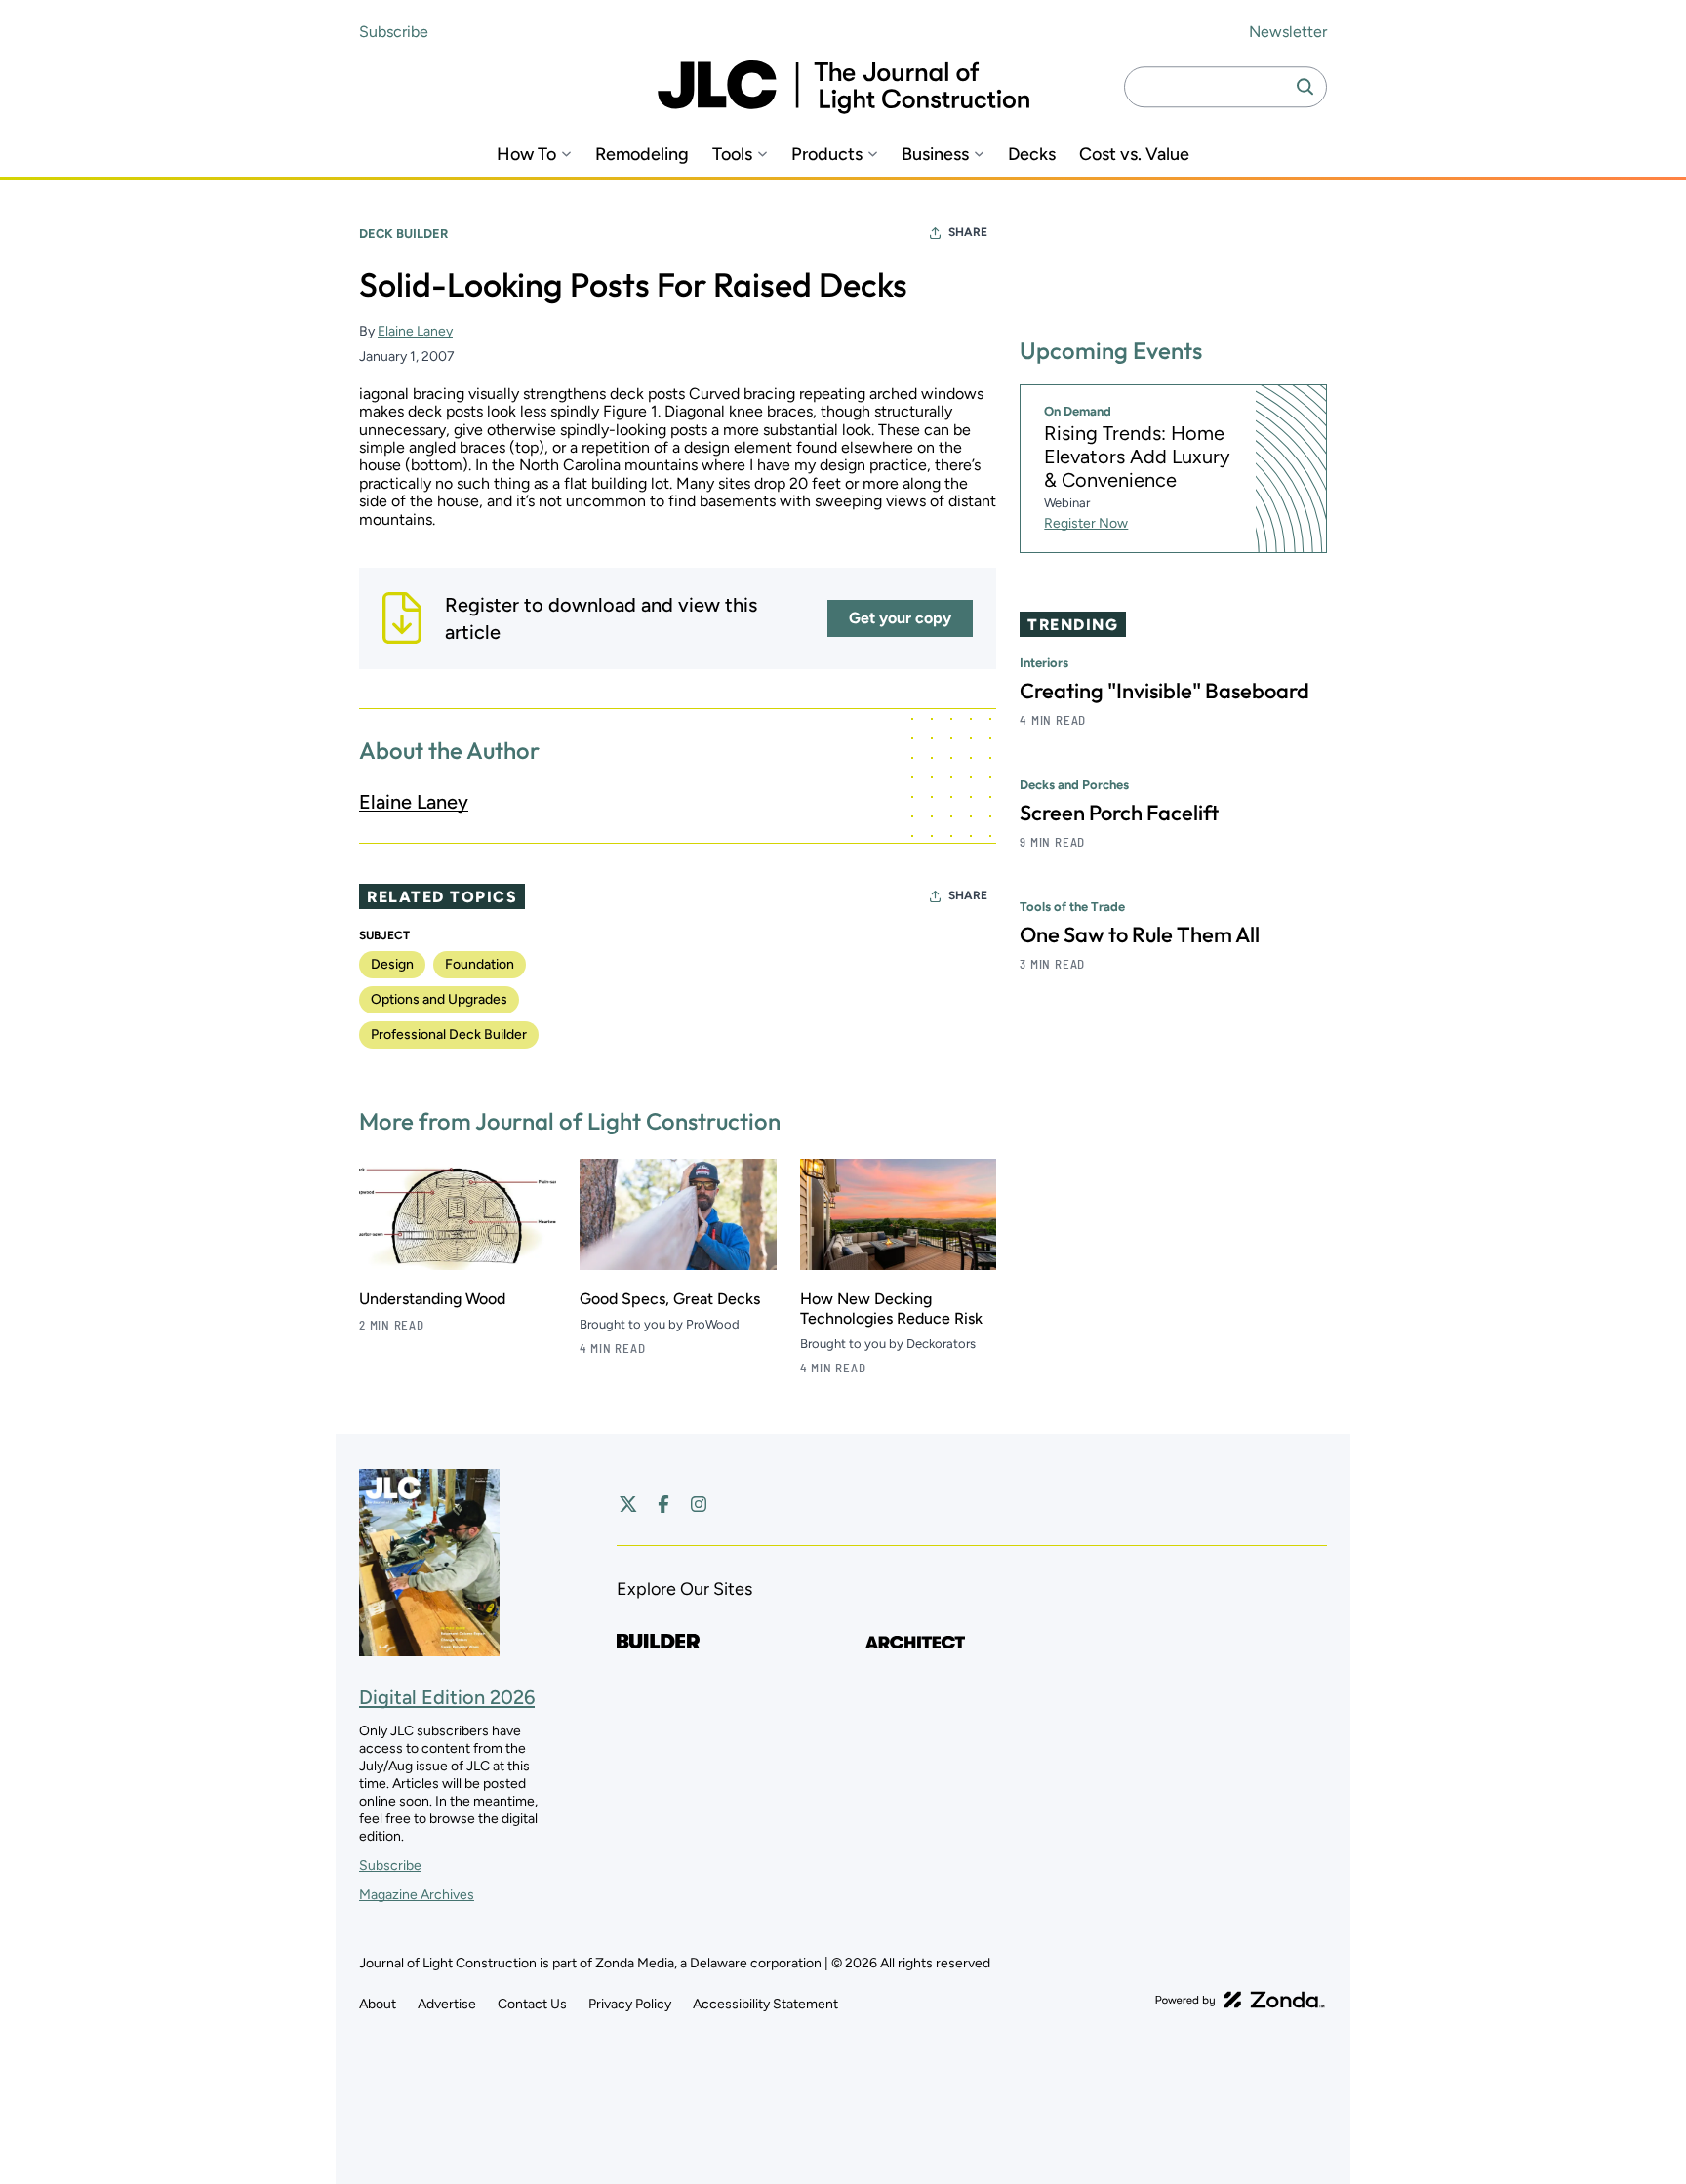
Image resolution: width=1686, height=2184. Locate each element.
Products (827, 155)
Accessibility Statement (765, 2004)
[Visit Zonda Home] (1240, 2000)
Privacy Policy (630, 2004)
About (378, 2004)
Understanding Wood (432, 1299)
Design (392, 964)
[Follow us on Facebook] (663, 1504)
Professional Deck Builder (449, 1034)
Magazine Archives (417, 1895)
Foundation (480, 964)
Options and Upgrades (439, 999)
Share (968, 232)
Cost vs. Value (1134, 155)
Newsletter (1288, 32)
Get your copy (900, 618)
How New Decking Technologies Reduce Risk (891, 1309)
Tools (732, 155)
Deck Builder (403, 234)
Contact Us (532, 2004)
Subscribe (394, 32)
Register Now (1086, 524)
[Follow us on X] (628, 1504)
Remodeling (642, 155)
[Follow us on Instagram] (699, 1504)
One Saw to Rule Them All (1140, 935)
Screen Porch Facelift (1119, 814)
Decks (1032, 155)
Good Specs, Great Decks (670, 1299)
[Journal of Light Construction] (843, 87)
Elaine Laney (415, 331)
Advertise (447, 2004)
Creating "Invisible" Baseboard (1164, 692)
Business (935, 155)
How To (526, 155)
